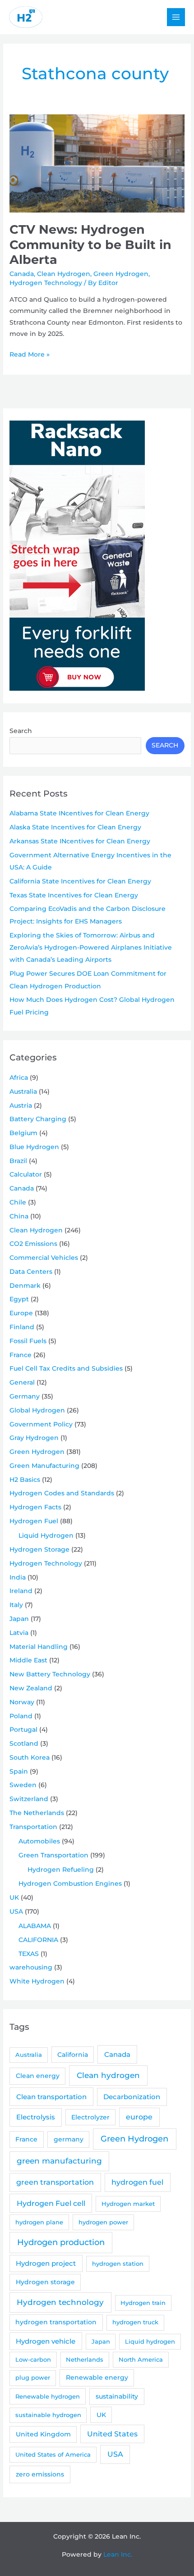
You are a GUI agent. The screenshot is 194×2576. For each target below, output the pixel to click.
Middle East (28, 1660)
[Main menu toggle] (176, 17)
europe (139, 2117)
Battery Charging (38, 1119)
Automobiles (39, 1841)
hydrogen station (118, 2264)
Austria (21, 1105)
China (19, 1216)
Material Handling (39, 1647)
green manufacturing (59, 2161)
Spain (19, 1771)
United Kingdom (43, 2434)
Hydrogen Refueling (61, 1870)
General (22, 1382)
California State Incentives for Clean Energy (80, 881)
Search (21, 731)
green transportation (55, 2182)
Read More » (30, 355)
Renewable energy (97, 2377)
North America (141, 2359)
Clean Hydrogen (64, 274)
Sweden (23, 1785)
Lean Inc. (118, 2554)
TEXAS (29, 1954)
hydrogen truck (135, 2322)
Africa (19, 1077)
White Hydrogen (37, 1981)
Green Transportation (53, 1855)
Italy (16, 1605)
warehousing (31, 1967)
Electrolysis (36, 2117)
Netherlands (85, 2359)
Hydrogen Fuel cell (51, 2203)
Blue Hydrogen (34, 1147)
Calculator (26, 1174)
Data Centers (31, 1272)
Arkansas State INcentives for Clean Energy (80, 841)
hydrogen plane (39, 2222)
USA (16, 1911)
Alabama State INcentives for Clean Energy (79, 813)
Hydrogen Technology (46, 283)
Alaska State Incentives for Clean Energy (75, 827)
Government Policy (41, 1424)
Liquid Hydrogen (46, 1535)
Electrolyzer (90, 2117)
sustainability (117, 2396)
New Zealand (31, 1688)
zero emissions (40, 2474)
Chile (18, 1202)
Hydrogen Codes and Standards (62, 1493)
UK (14, 1897)
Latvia (19, 1633)
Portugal (23, 1729)
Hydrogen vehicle (46, 2341)
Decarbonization (132, 2097)
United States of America (53, 2454)
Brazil (18, 1161)
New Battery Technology (50, 1674)
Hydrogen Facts (35, 1507)
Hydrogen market (128, 2204)
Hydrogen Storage (39, 1549)
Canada (22, 274)
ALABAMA (35, 1926)
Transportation (33, 1827)
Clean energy (38, 2076)
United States (112, 2434)
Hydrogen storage (45, 2282)
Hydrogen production (61, 2242)
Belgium (23, 1133)
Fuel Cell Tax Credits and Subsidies (66, 1368)
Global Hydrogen (37, 1410)
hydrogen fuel (137, 2182)
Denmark (25, 1286)
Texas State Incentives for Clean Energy (74, 895)
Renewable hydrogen (48, 2396)
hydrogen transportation (56, 2322)
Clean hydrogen (108, 2075)
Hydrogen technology (60, 2302)
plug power (33, 2377)
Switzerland (29, 1799)
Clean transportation (51, 2097)
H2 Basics (25, 1480)
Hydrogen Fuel (34, 1521)
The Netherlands (37, 1813)
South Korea (30, 1757)
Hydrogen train (143, 2303)
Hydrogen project (46, 2264)
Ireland (21, 1591)
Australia (23, 1091)
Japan (19, 1619)
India (18, 1577)
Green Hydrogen (121, 274)
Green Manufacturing (44, 1466)
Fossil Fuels (28, 1341)
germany (69, 2139)
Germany (25, 1396)
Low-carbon (33, 2359)
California (73, 2055)
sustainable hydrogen (48, 2415)
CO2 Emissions (33, 1244)
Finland (22, 1327)
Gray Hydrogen (34, 1438)
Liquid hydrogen (150, 2341)
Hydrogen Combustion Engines (70, 1883)
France (21, 1355)
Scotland (24, 1743)
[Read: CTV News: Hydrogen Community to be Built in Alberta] (97, 163)
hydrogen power (103, 2222)
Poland (21, 1716)
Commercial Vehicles (44, 1258)
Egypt (19, 1299)
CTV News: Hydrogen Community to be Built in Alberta (90, 244)
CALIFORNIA (38, 1940)
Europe (21, 1313)
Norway (22, 1702)
